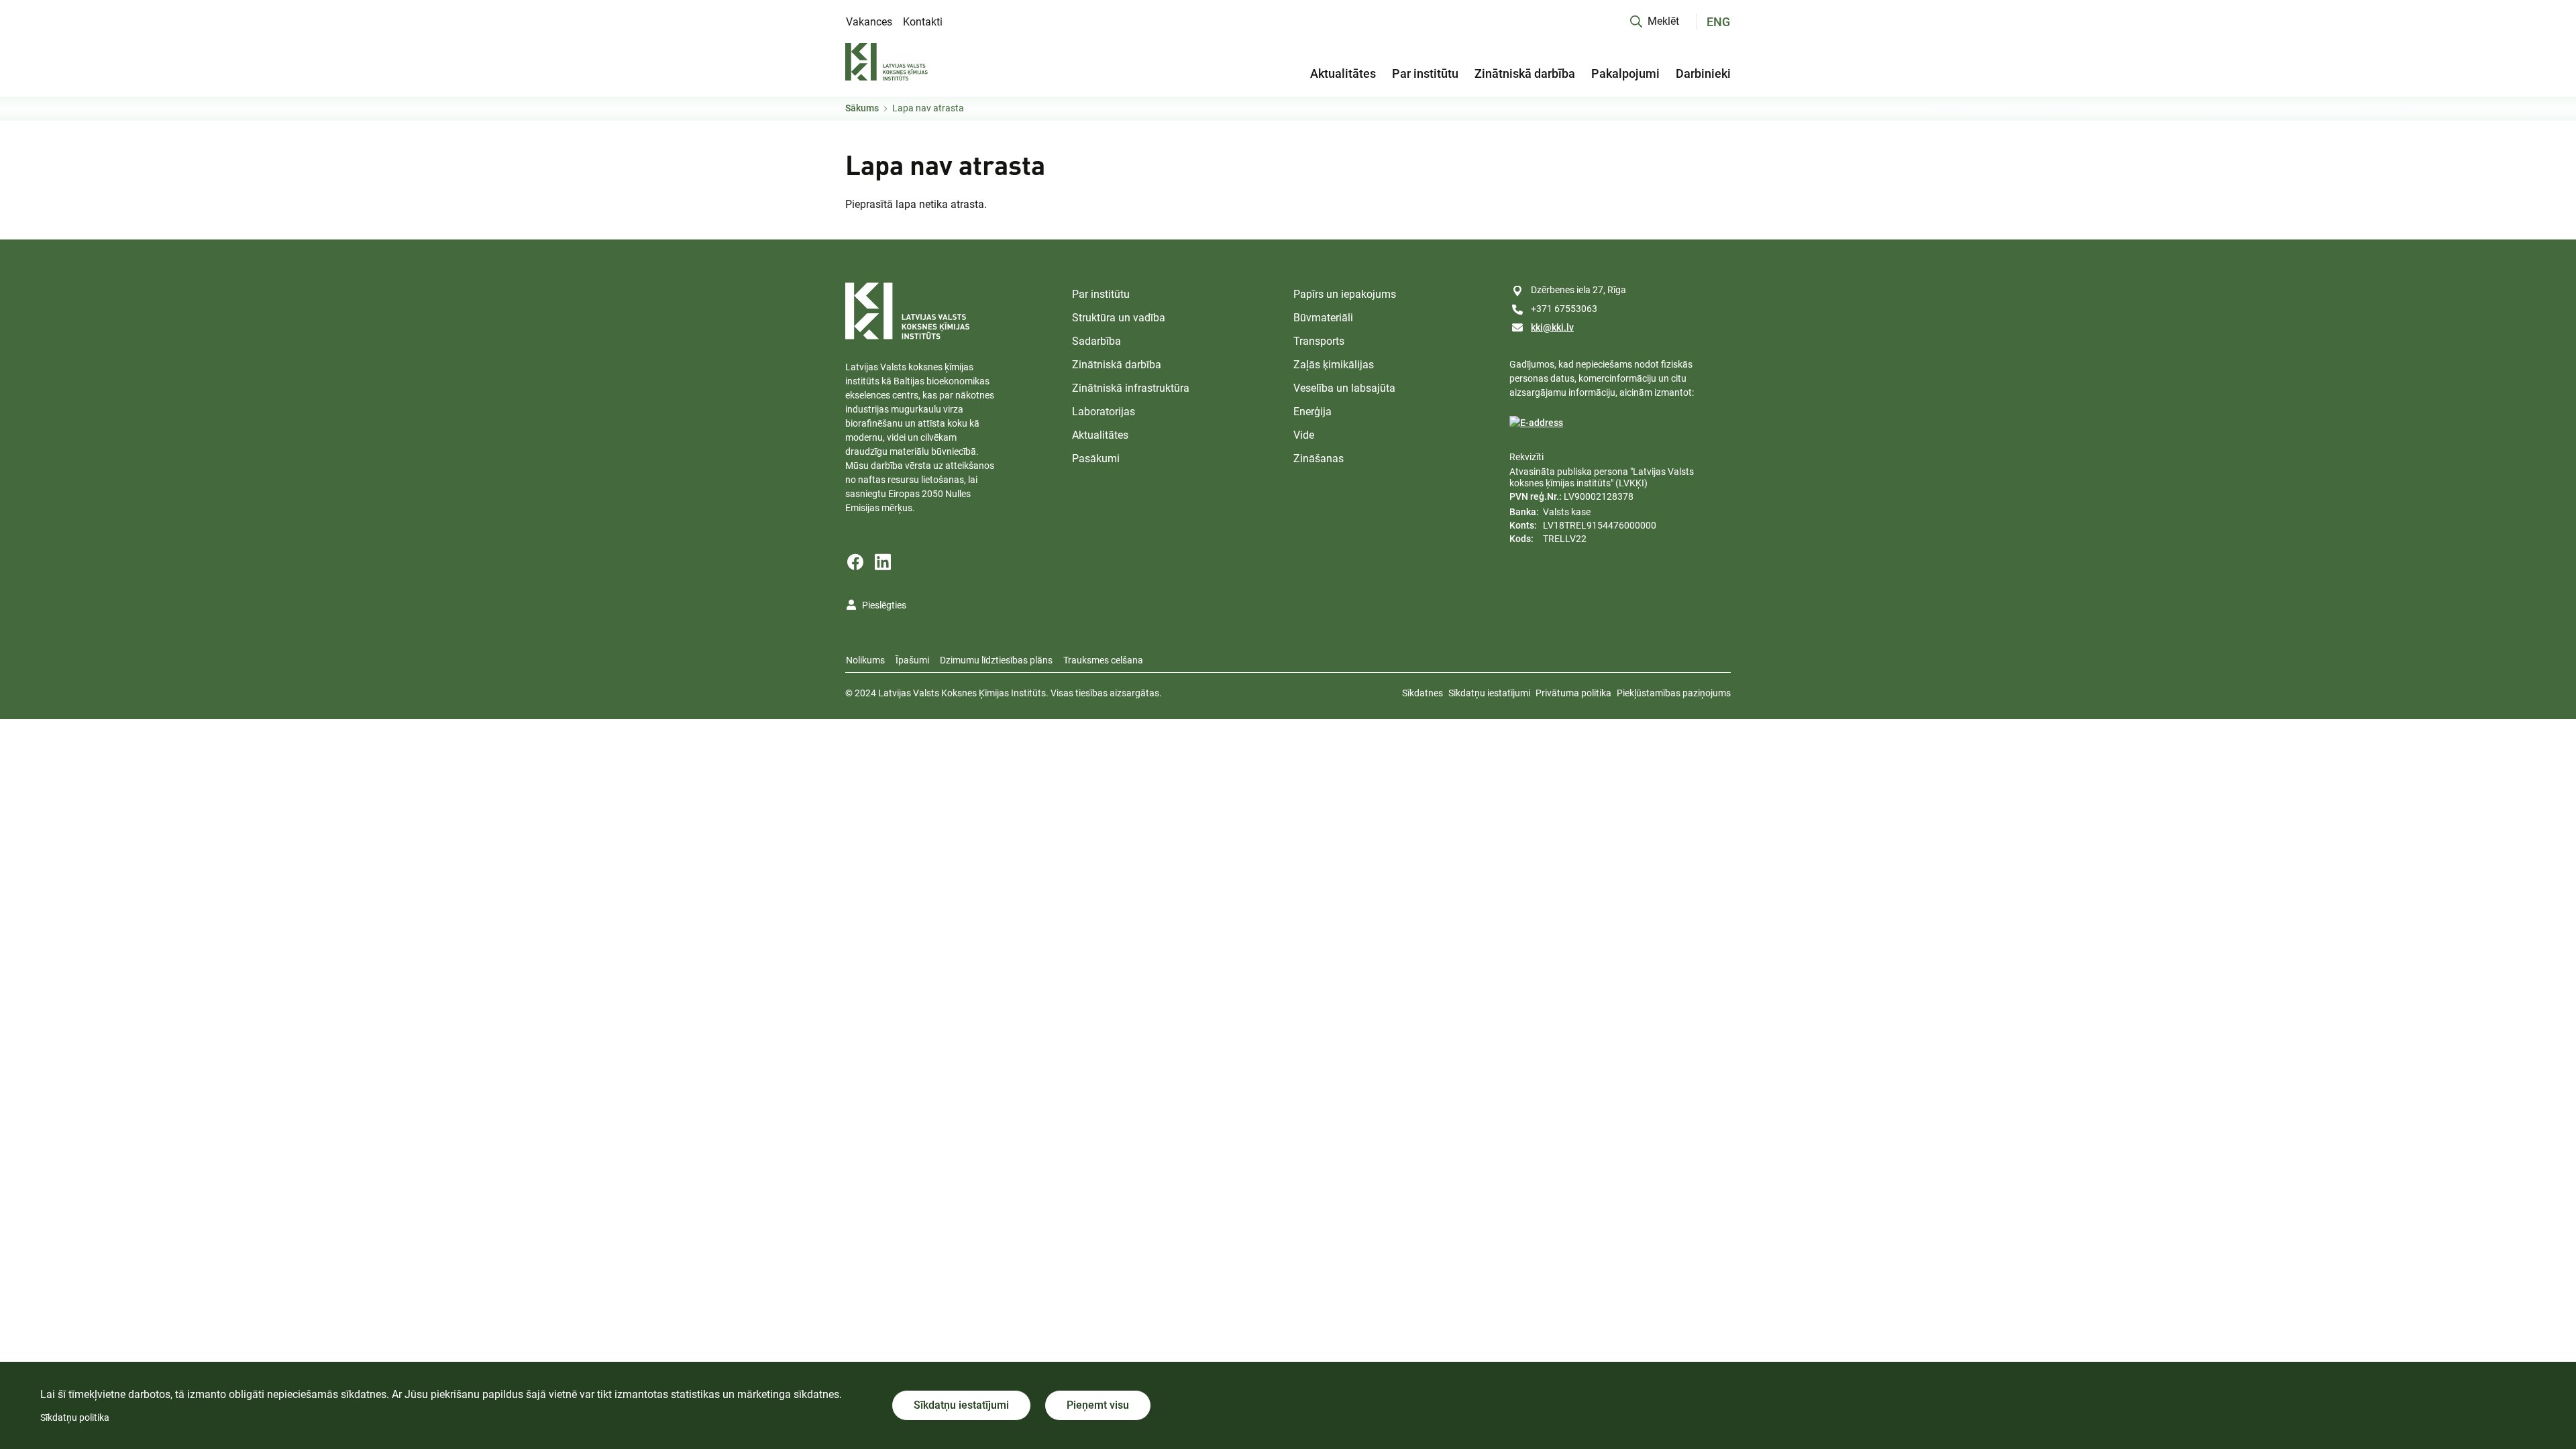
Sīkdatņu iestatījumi (1489, 693)
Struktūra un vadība (1119, 318)
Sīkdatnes (1423, 693)
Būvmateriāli (1323, 318)
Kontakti (923, 22)
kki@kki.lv (1552, 327)
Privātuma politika (1573, 693)
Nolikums (865, 660)
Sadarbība (1096, 341)
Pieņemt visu (1098, 1405)
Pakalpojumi (1625, 73)
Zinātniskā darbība (1525, 73)
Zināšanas (1319, 459)
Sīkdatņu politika (75, 1417)
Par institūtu (1425, 73)
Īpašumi (912, 660)
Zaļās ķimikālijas (1334, 365)
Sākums (862, 108)
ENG (1718, 22)
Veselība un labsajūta (1344, 388)
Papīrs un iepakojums (1345, 294)
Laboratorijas (1104, 412)
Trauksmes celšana (1103, 660)
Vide (1304, 435)
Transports (1319, 341)
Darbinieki (1703, 73)
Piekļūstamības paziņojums (1674, 693)
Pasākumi (1096, 459)
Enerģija (1312, 412)
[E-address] (1536, 423)
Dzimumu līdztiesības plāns (996, 660)
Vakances (869, 22)
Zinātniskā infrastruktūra (1131, 388)
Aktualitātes (1343, 73)
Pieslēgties (884, 605)
